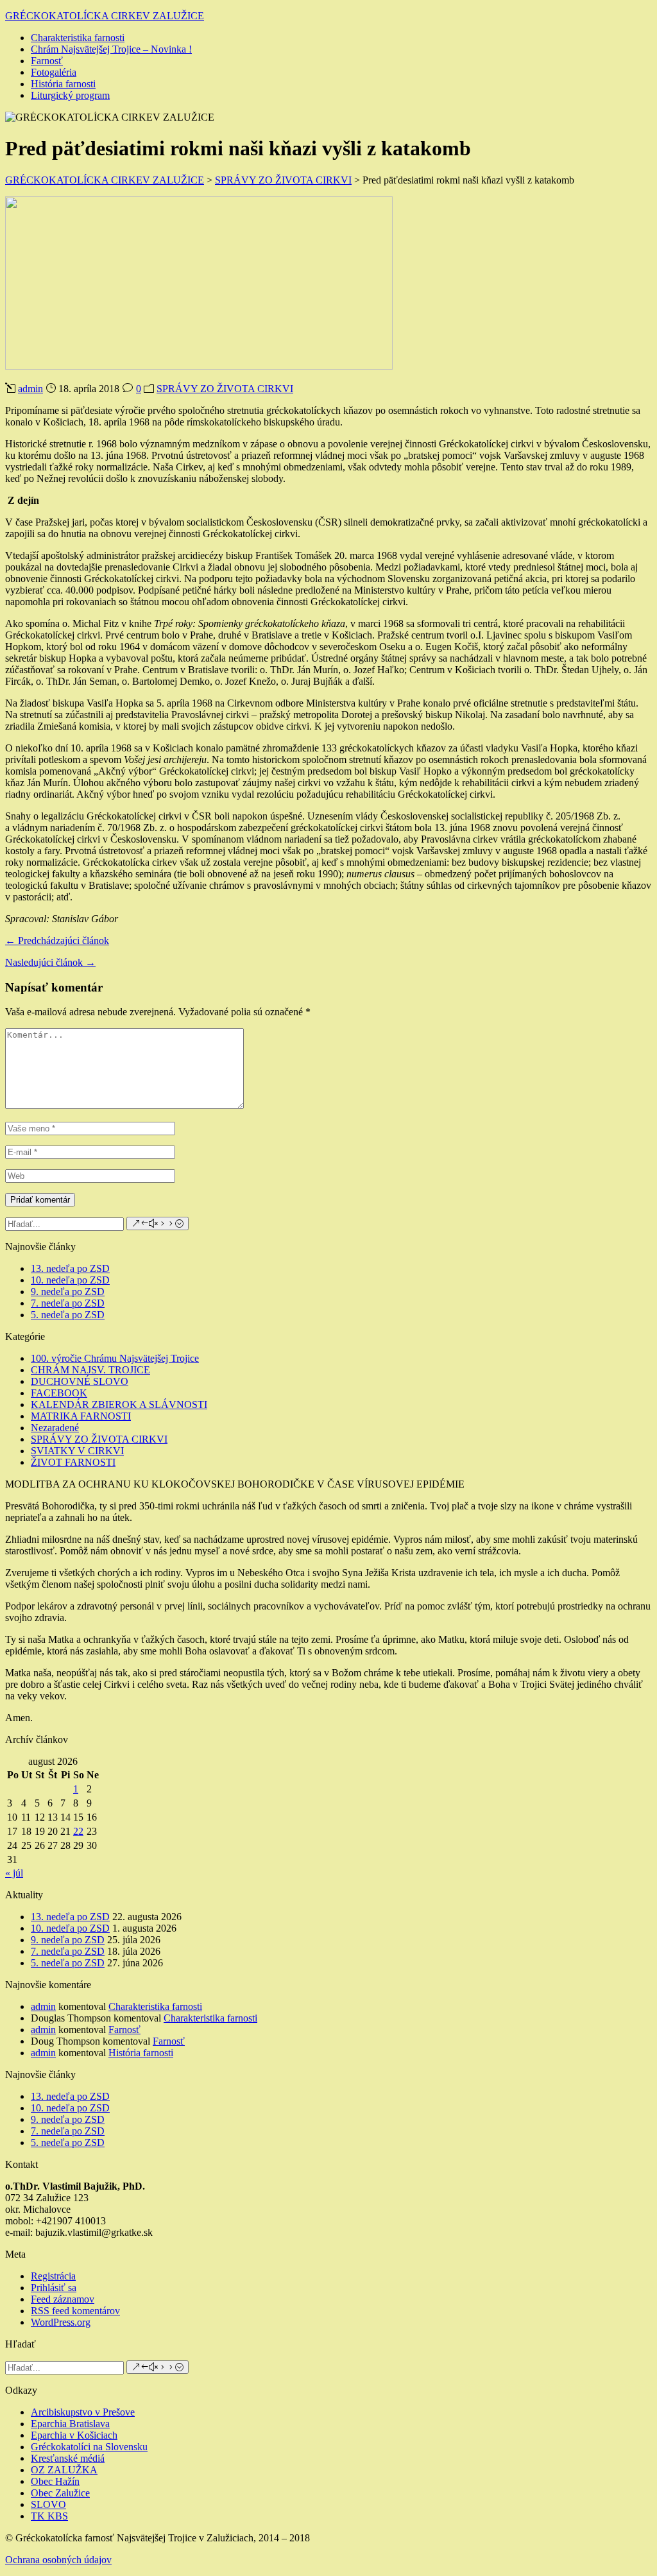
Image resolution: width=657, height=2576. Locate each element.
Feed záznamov (63, 2299)
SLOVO (48, 2504)
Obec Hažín (55, 2481)
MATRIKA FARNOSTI (81, 1416)
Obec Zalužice (60, 2493)
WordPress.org (61, 2322)
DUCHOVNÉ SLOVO (80, 1381)
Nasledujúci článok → (50, 962)
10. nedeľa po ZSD (70, 1280)
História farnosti (63, 84)
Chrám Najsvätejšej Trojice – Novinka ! (111, 49)
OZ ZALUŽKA (64, 2470)
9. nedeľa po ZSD (68, 1292)
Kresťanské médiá (68, 2458)
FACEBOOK (59, 1393)
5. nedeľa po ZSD (68, 1315)
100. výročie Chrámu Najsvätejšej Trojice (115, 1358)
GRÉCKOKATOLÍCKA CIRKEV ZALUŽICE (105, 16)
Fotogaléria (54, 72)
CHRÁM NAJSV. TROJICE (90, 1370)
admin (30, 389)
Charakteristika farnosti (78, 38)
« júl (14, 1873)
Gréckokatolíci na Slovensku (89, 2447)
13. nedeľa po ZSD (70, 1268)
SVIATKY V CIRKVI (77, 1451)
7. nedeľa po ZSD (68, 1303)
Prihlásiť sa (54, 2288)
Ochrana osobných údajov (58, 2560)
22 (78, 1831)
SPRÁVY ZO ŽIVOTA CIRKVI (225, 389)
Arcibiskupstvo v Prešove (83, 2412)
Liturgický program (70, 95)
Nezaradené (55, 1428)
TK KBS (49, 2516)
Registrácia (53, 2276)
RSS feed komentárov (75, 2311)
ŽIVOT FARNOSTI (73, 1462)
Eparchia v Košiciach (74, 2435)
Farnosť (47, 61)
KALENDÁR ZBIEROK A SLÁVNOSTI (119, 1404)
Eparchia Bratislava (70, 2424)
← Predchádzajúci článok (57, 940)
